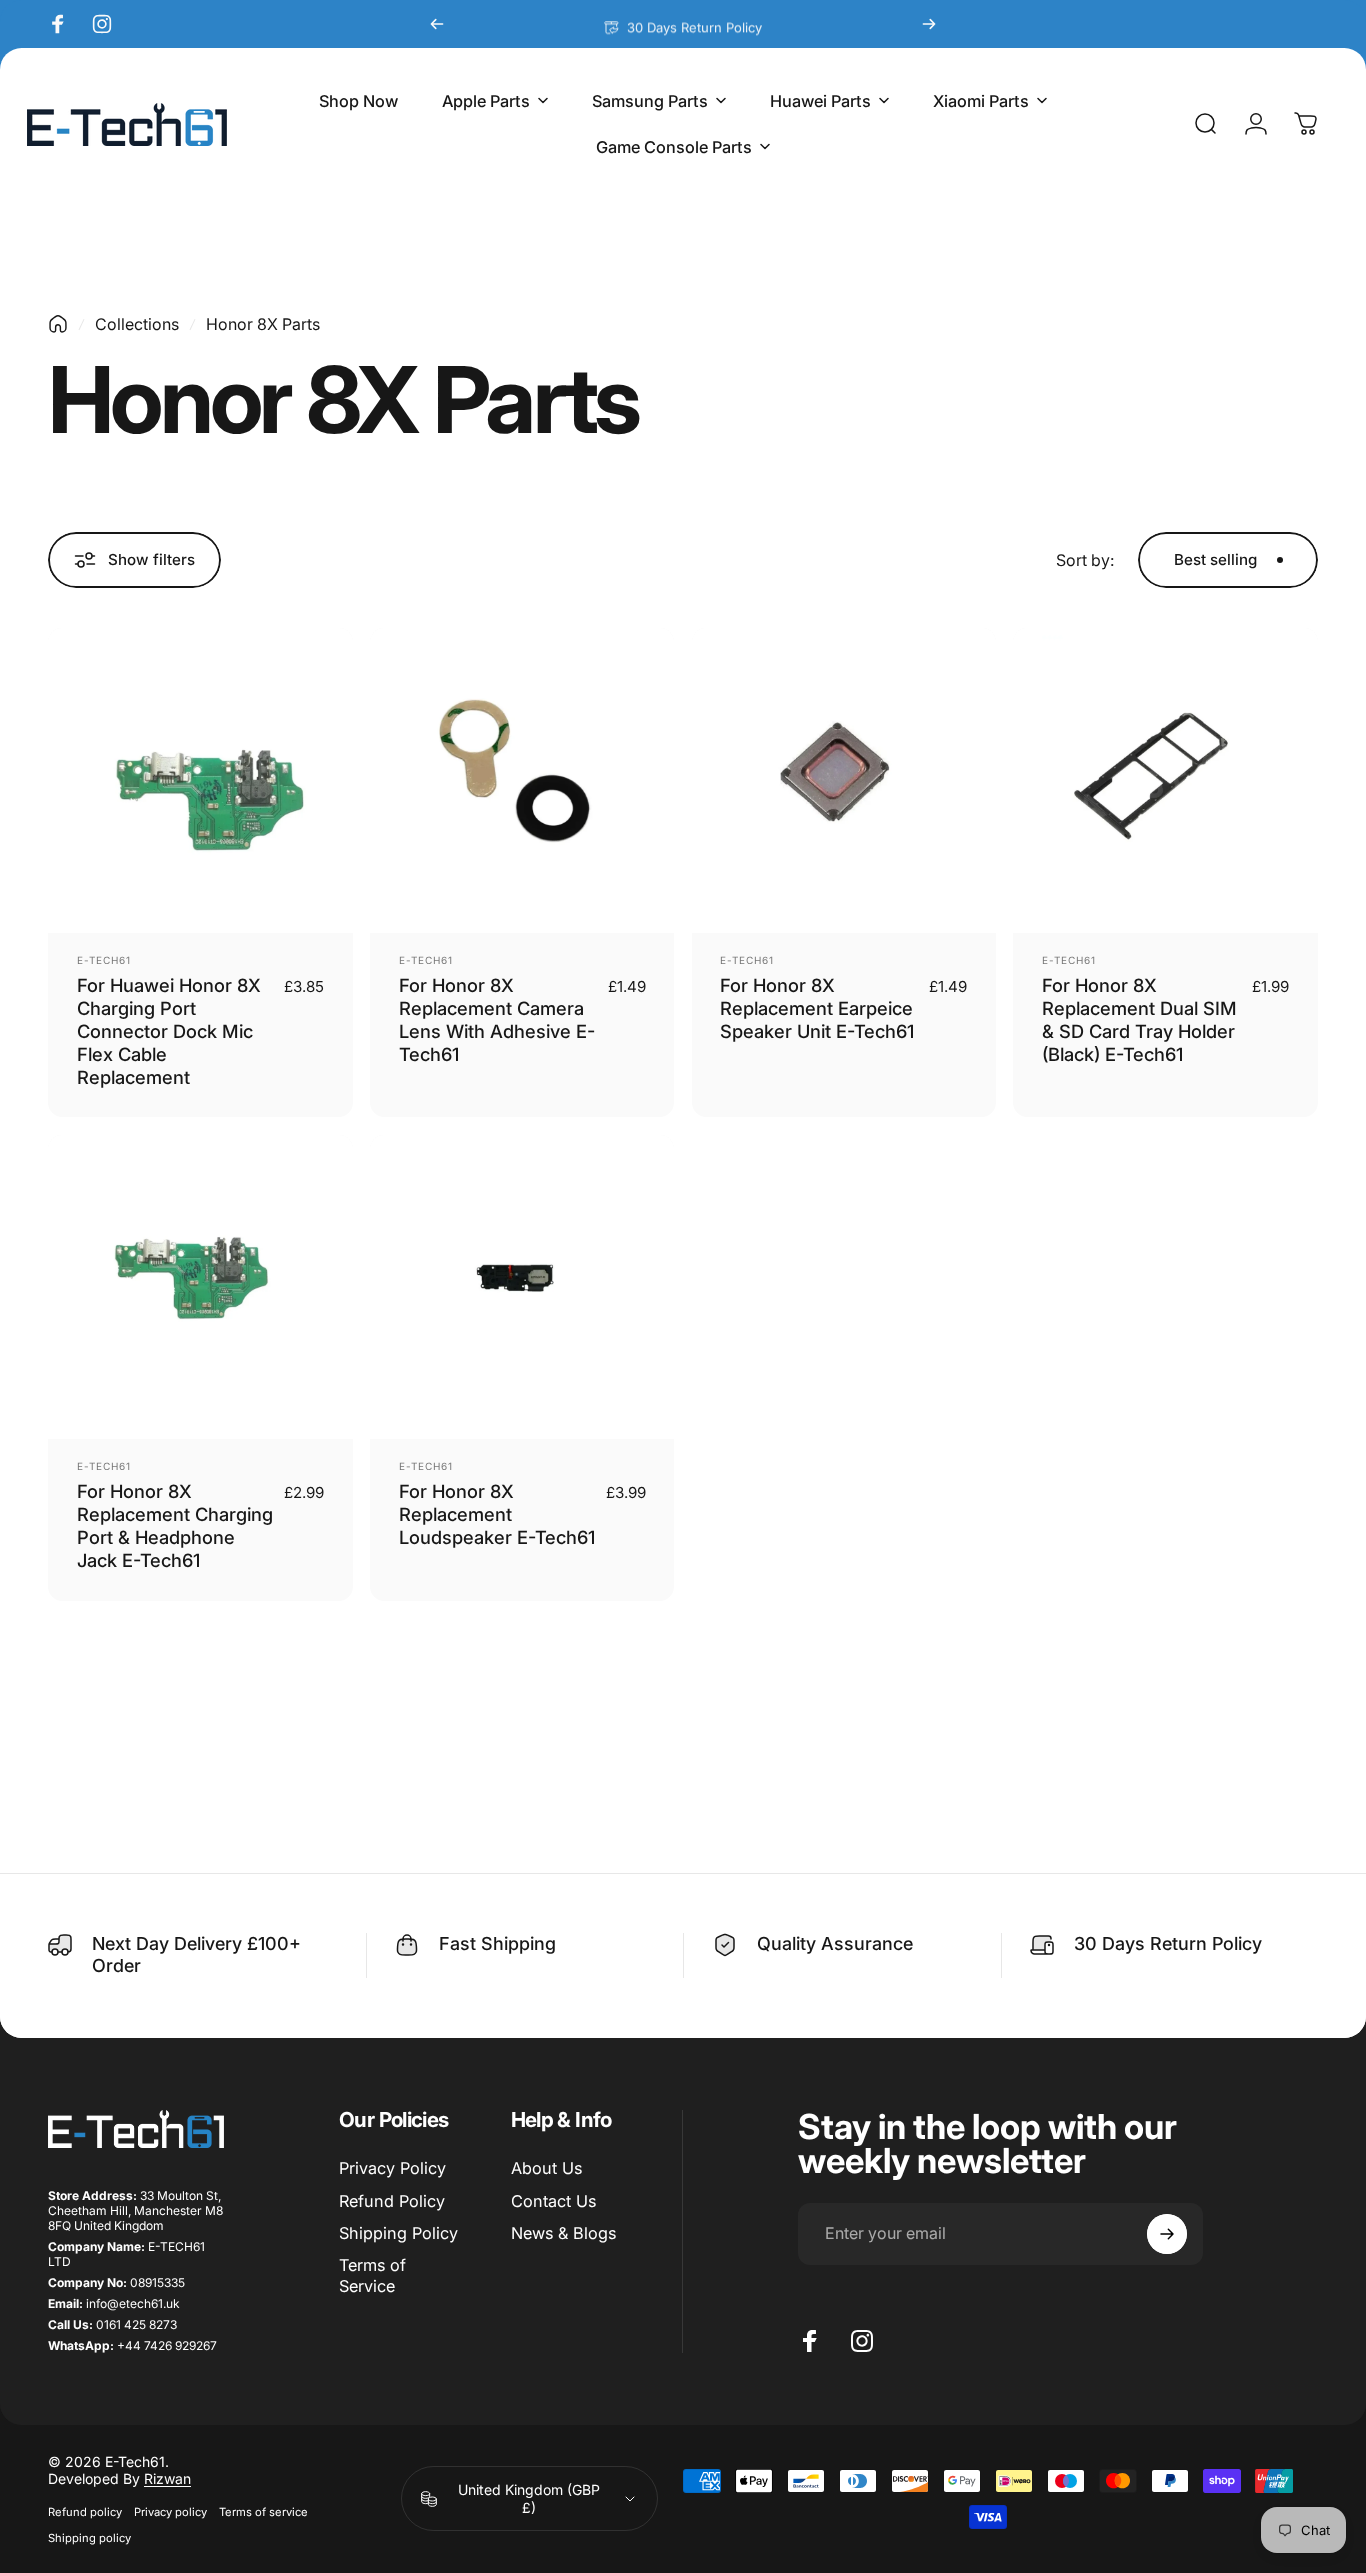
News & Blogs (563, 2233)
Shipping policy (89, 2538)
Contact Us (553, 2201)
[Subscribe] (1167, 2234)
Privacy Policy (392, 2168)
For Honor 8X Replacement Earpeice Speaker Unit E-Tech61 (817, 1008)
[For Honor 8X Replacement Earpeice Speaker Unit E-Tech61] (844, 780)
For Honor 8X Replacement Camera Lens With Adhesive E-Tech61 (497, 1019)
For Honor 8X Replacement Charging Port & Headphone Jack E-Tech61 (175, 1525)
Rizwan (167, 2478)
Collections (137, 324)
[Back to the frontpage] (58, 324)
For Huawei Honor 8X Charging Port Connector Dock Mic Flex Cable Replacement (169, 1031)
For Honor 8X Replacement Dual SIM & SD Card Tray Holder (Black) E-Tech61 (1139, 1019)
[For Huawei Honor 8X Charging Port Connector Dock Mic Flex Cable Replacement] (200, 780)
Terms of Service (372, 2275)
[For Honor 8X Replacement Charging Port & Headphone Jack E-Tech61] (200, 1287)
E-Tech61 (104, 960)
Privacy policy (170, 2512)
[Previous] (437, 24)
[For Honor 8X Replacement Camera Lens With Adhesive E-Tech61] (522, 780)
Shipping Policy (398, 2233)
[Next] (929, 24)
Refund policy (85, 2512)
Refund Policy (392, 2201)
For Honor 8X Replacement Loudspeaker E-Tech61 (497, 1514)
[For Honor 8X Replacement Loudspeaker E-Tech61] (522, 1287)
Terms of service (263, 2512)
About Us (546, 2168)
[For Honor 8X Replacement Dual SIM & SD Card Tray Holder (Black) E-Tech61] (1165, 780)
